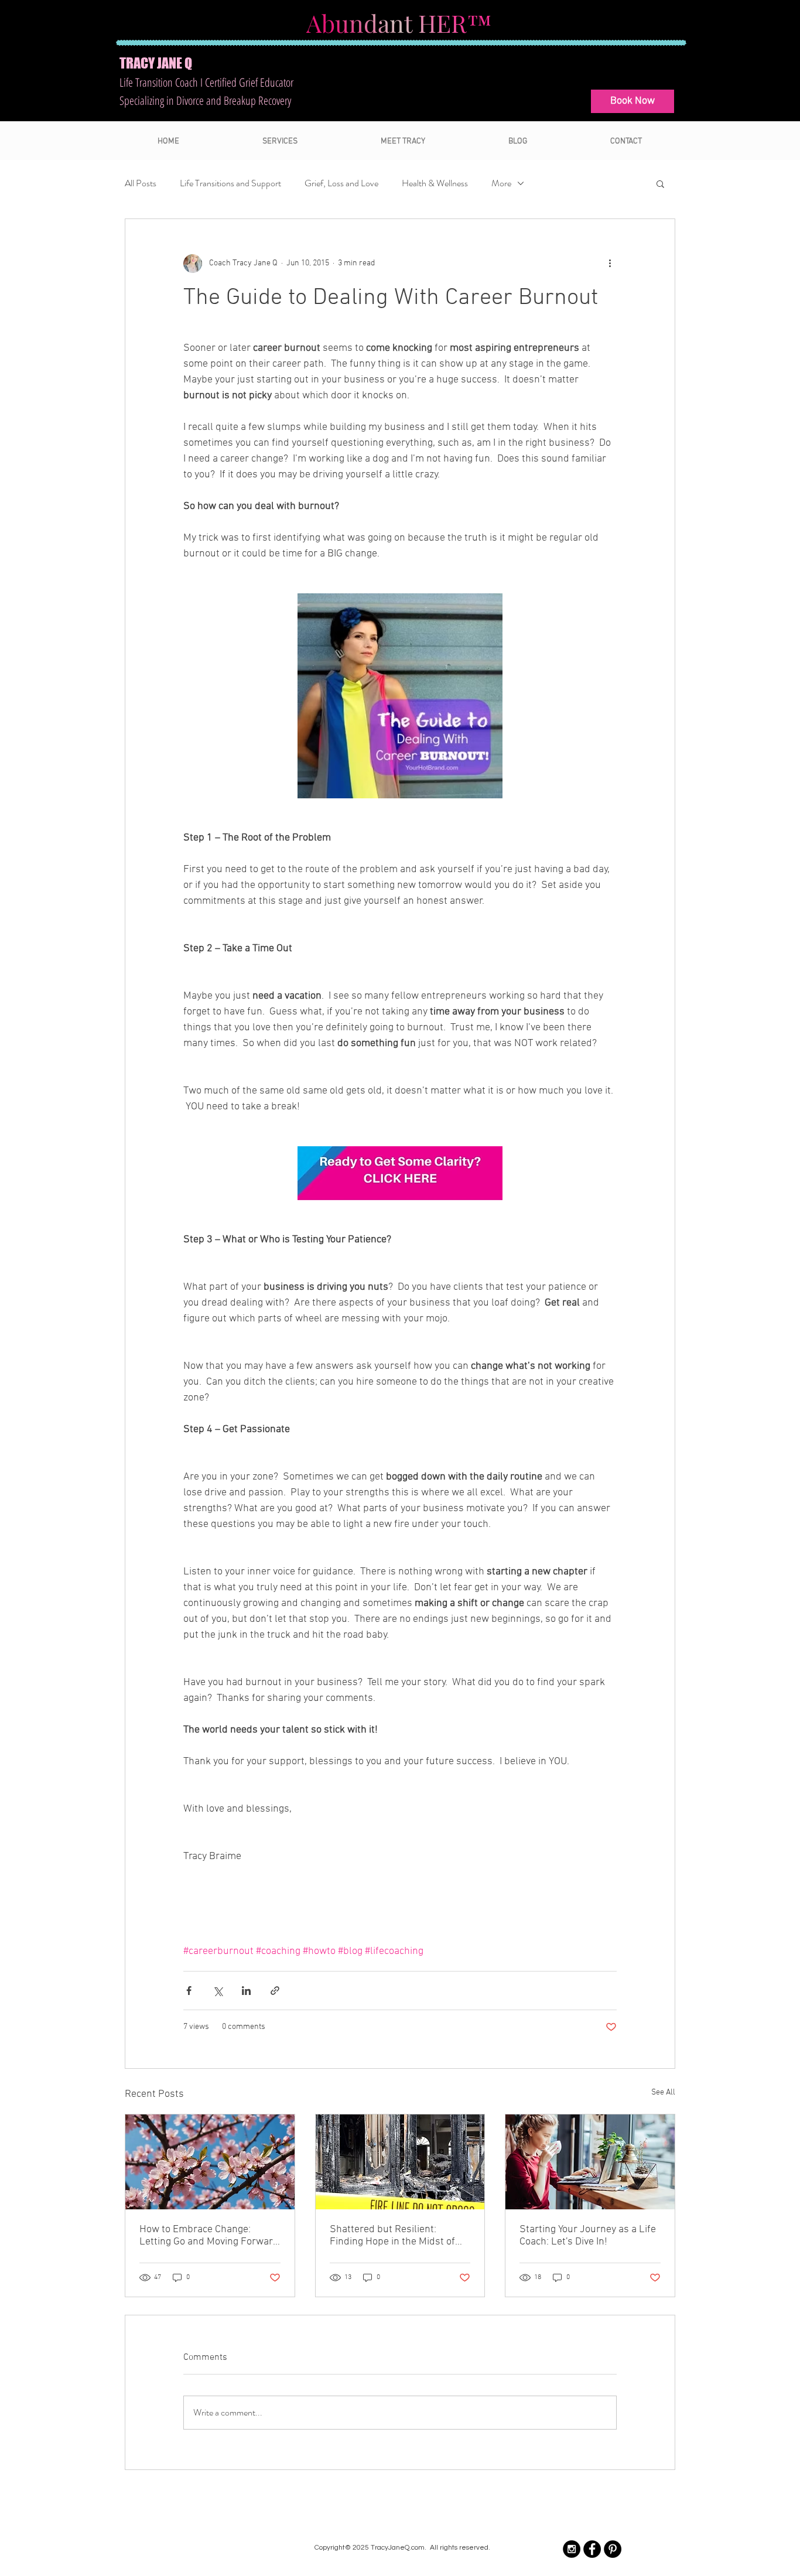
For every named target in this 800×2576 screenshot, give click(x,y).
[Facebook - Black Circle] (592, 2549)
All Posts (141, 183)
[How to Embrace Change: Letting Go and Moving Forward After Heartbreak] (210, 2162)
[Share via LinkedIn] (246, 1991)
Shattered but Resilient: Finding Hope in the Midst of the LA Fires (392, 2236)
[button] (660, 183)
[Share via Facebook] (189, 1991)
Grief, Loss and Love (341, 183)
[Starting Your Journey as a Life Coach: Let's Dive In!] (590, 2162)
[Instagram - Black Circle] (572, 2549)
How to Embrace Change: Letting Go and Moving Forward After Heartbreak (209, 2236)
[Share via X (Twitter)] (218, 1991)
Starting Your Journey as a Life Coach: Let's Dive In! (588, 2236)
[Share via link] (275, 1991)
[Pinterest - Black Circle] (613, 2549)
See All (663, 2092)
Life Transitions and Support (230, 183)
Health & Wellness (435, 183)
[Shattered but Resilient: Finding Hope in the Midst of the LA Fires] (400, 2162)
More (501, 183)
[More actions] (610, 264)
